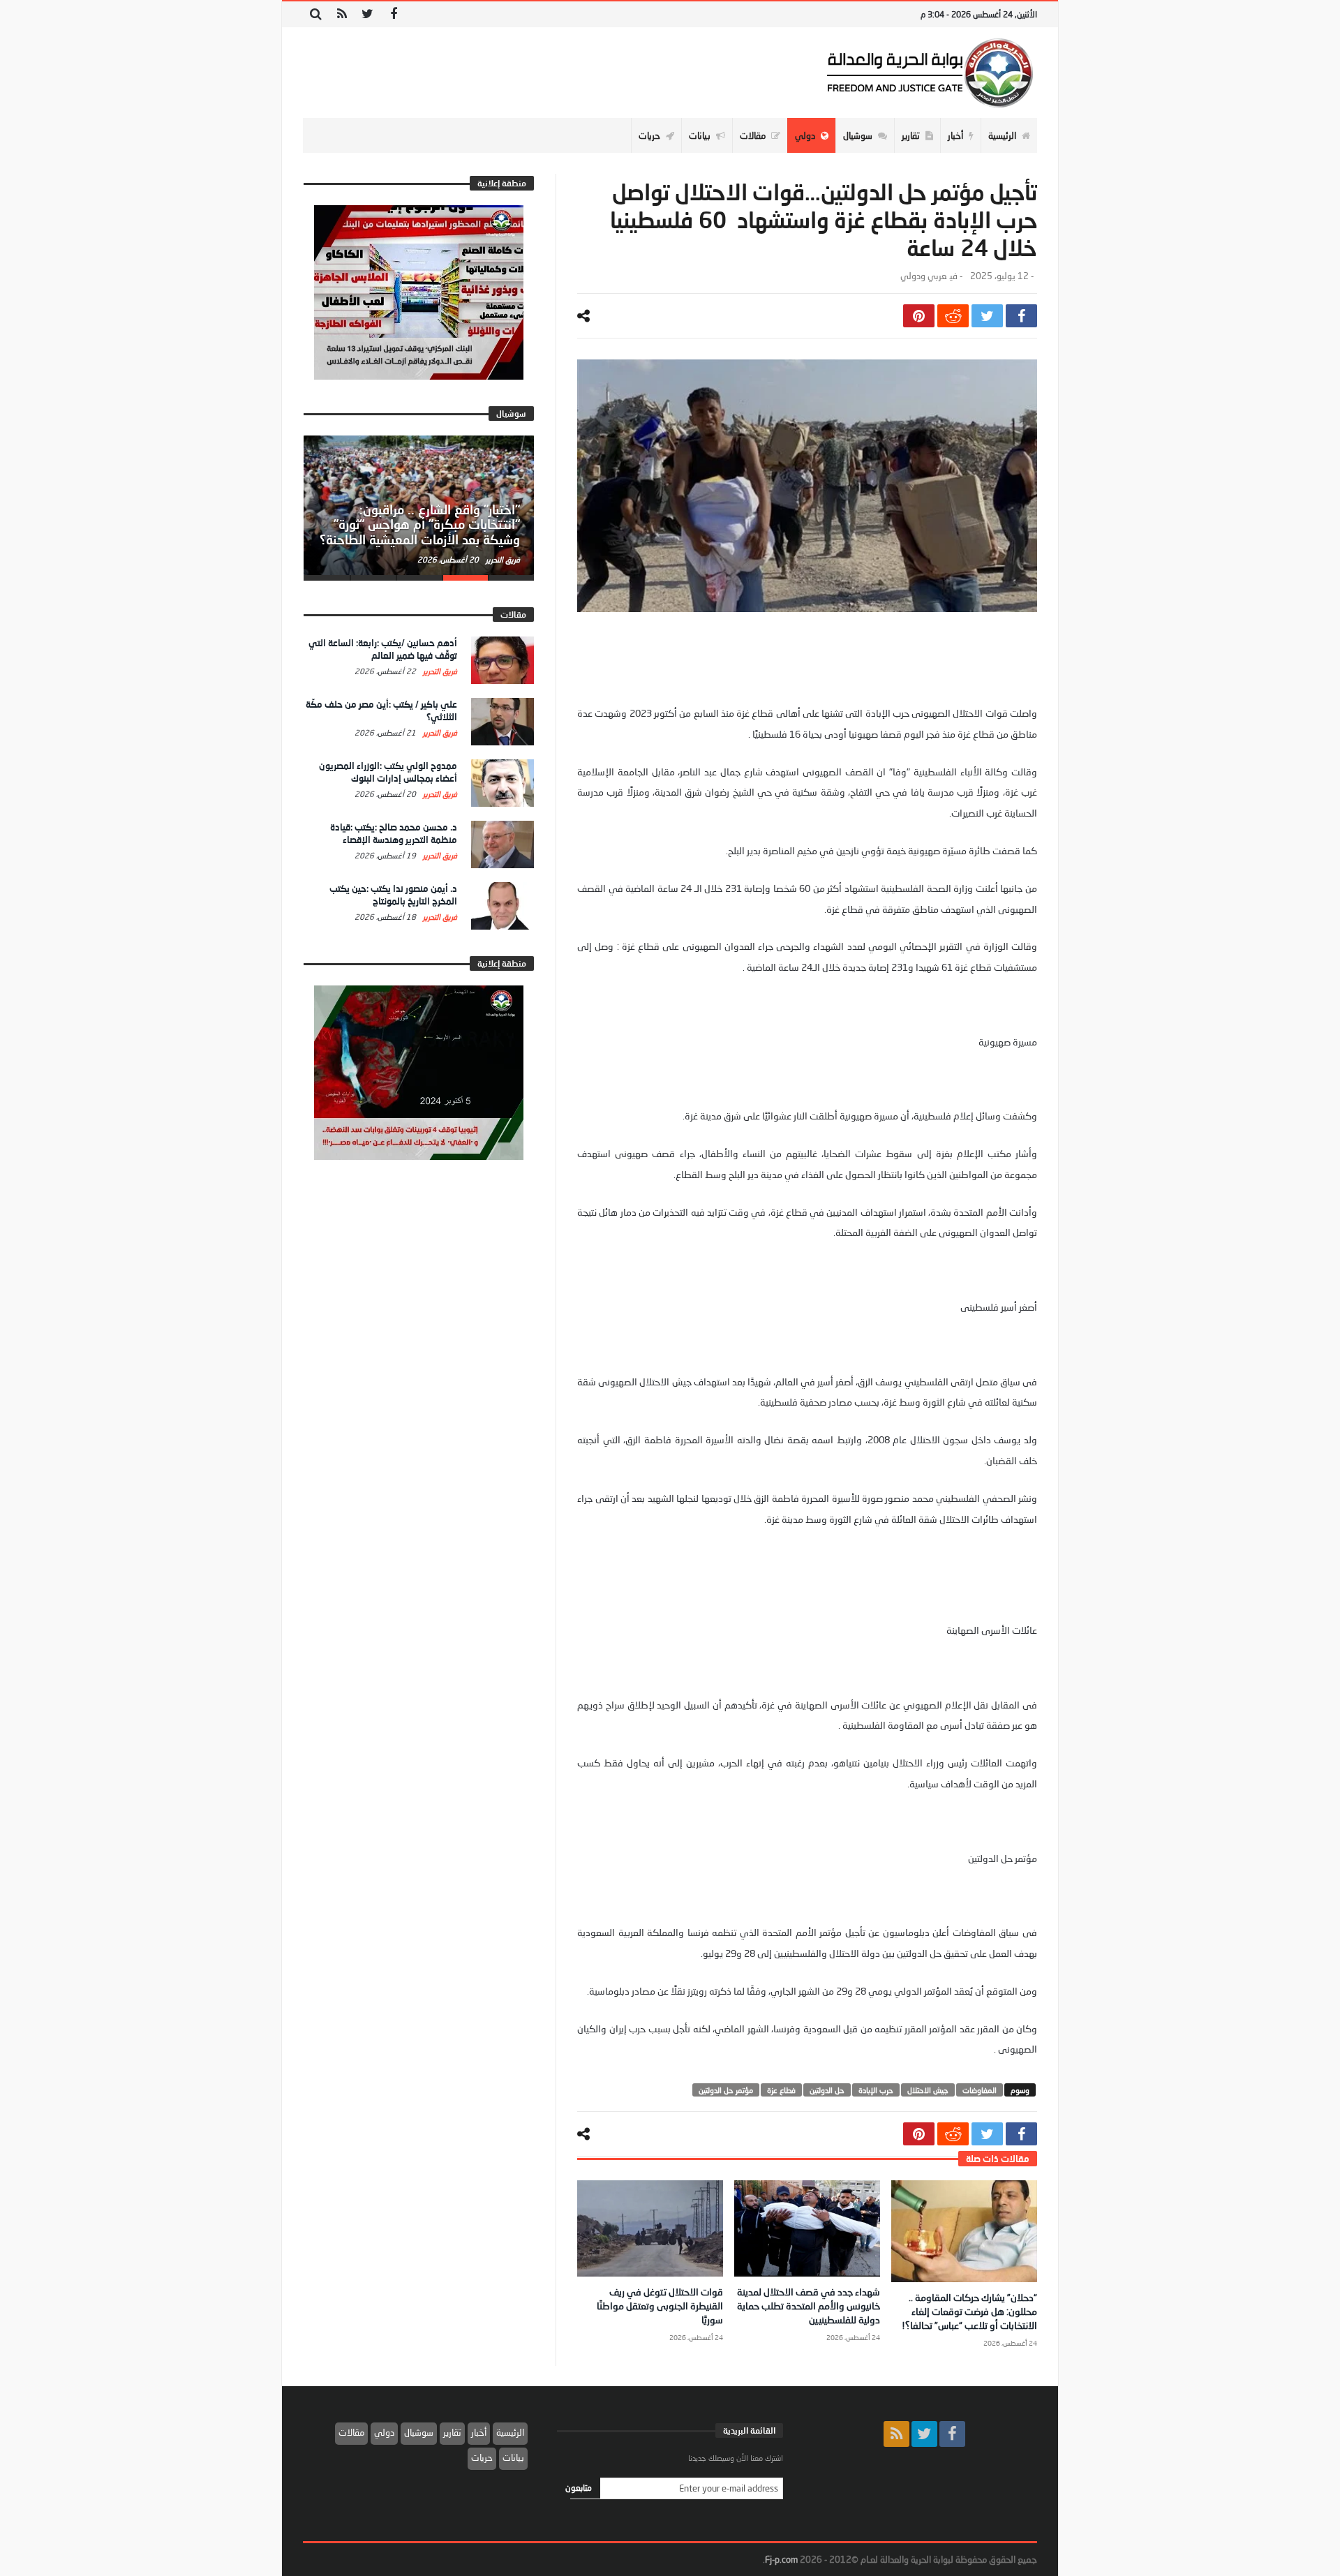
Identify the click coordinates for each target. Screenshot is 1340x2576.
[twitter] (987, 316)
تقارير (452, 2432)
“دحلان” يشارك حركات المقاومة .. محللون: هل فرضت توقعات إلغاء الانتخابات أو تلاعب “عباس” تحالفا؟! (969, 2311)
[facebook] (1021, 316)
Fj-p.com (781, 2559)
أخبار (479, 2432)
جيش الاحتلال (928, 2090)
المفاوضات (980, 2090)
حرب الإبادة (876, 2090)
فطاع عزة (781, 2090)
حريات (482, 2457)
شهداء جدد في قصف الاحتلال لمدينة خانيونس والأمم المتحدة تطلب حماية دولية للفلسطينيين (809, 2306)
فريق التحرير (502, 559)
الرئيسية (510, 2432)
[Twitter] (367, 14)
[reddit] (953, 316)
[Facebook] (393, 14)
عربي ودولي (923, 276)
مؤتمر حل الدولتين (726, 2090)
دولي (384, 2432)
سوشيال (419, 2432)
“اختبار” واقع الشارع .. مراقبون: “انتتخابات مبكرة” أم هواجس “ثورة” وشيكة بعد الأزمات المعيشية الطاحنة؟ (420, 525)
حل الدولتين (827, 2090)
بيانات (513, 2457)
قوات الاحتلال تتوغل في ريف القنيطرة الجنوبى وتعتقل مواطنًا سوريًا (660, 2306)
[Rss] (342, 14)
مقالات (351, 2432)
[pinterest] (919, 316)
